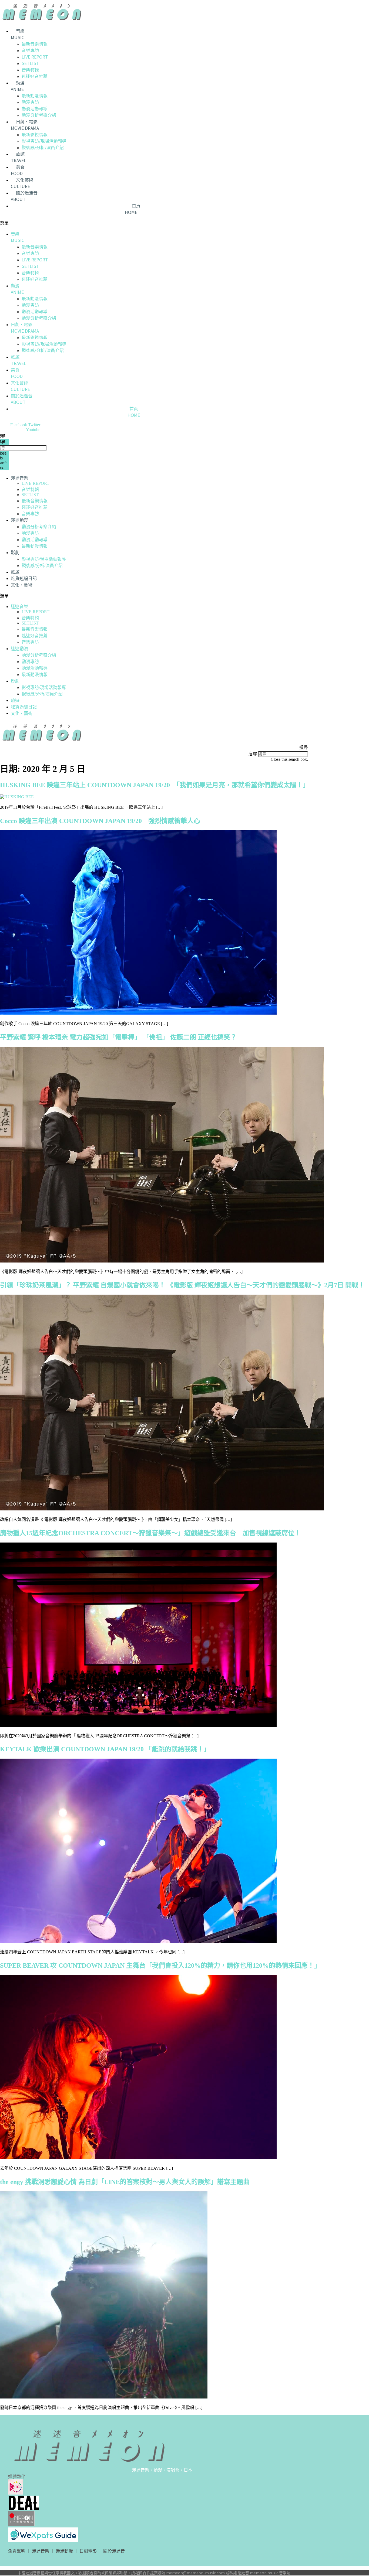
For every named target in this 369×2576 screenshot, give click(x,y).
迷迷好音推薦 (35, 76)
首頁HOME (133, 209)
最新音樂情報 (35, 44)
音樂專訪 (30, 50)
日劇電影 (88, 2551)
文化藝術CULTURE (22, 183)
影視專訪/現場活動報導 (44, 141)
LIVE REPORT (35, 57)
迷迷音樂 (19, 478)
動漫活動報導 (35, 108)
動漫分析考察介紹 (39, 115)
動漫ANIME (18, 86)
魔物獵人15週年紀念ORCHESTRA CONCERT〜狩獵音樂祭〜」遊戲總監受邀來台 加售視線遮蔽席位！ (150, 1533)
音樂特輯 (30, 70)
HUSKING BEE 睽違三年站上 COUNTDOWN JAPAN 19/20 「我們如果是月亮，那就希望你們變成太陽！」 (155, 785)
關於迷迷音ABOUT (24, 196)
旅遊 (15, 572)
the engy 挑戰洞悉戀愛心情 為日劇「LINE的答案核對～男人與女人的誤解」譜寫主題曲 (125, 2182)
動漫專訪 (30, 102)
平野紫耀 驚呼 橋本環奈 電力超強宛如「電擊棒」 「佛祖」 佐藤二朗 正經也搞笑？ (125, 1037)
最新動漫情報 (35, 95)
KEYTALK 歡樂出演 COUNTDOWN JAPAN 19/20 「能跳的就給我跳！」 (105, 1749)
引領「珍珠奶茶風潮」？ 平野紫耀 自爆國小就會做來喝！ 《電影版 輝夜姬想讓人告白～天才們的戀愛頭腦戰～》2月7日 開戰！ (182, 1285)
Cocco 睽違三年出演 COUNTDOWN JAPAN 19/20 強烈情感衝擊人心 (100, 821)
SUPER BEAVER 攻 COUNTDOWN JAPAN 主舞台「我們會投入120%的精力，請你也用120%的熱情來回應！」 (160, 1966)
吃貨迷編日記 (24, 579)
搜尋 (253, 754)
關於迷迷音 (114, 2551)
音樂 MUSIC (18, 34)
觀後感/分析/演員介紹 (43, 147)
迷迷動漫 (19, 520)
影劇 (15, 553)
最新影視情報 (35, 134)
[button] (128, 223)
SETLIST (30, 63)
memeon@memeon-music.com (195, 2573)
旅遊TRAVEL (19, 157)
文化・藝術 (22, 585)
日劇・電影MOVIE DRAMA (25, 125)
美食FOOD (18, 170)
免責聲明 (17, 2551)
